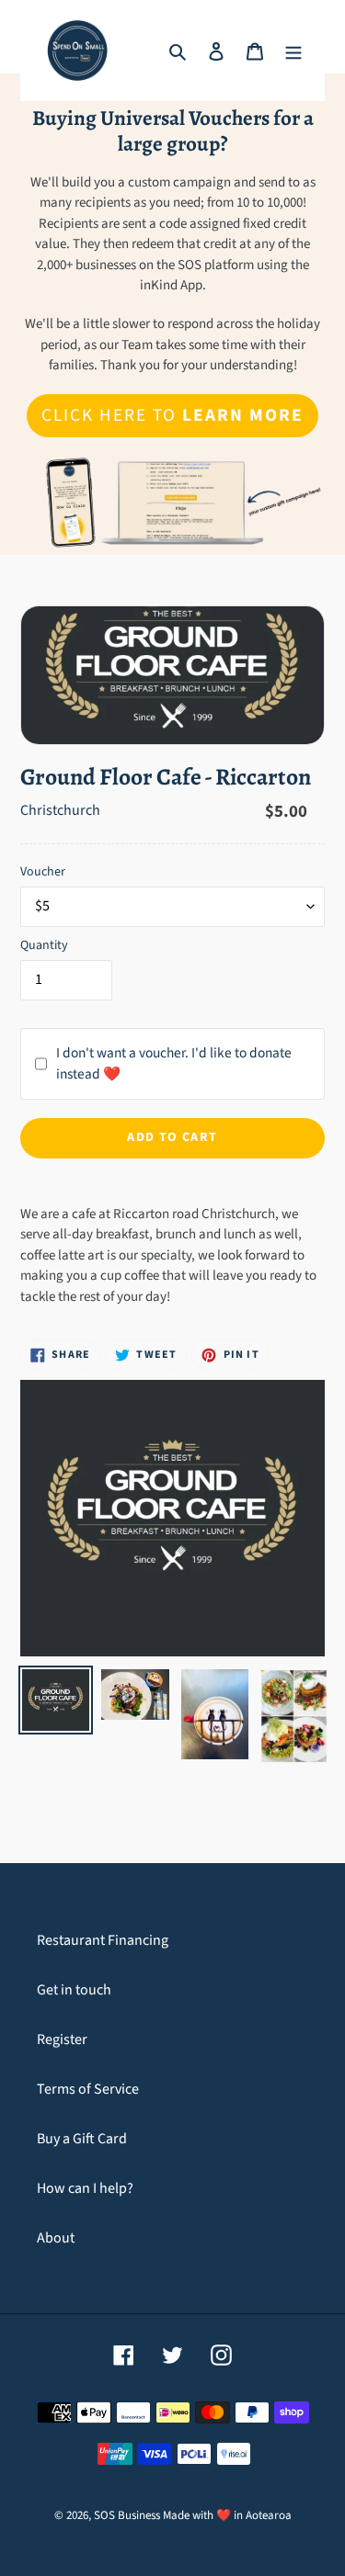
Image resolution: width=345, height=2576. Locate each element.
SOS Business (127, 2515)
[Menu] (293, 51)
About (56, 2238)
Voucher (43, 872)
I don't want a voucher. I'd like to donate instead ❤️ (174, 1063)
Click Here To (172, 415)
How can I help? (85, 2188)
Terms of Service (88, 2089)
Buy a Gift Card (82, 2139)
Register (62, 2039)
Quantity (44, 945)
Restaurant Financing (103, 1940)
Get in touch (74, 1990)
